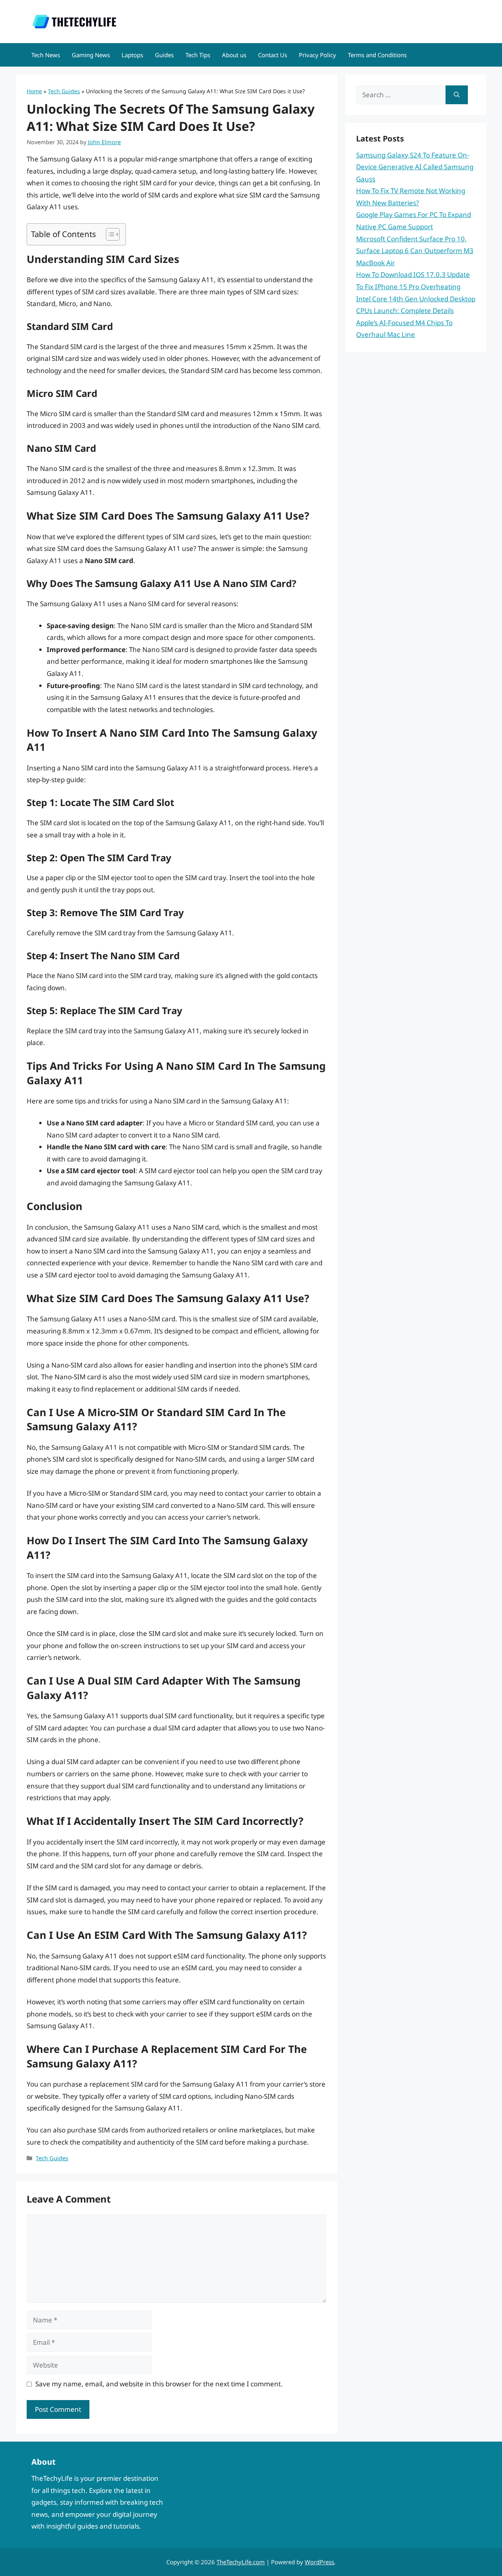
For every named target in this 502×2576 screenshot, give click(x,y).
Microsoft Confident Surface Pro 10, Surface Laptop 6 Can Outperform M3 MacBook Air (415, 251)
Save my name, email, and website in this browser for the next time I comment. (159, 2384)
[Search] (457, 95)
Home (34, 91)
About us (234, 55)
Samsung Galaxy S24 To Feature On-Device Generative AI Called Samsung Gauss (415, 167)
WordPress (319, 2562)
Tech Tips (198, 55)
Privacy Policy (317, 55)
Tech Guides (64, 91)
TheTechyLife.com (241, 2562)
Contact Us (273, 55)
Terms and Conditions (377, 55)
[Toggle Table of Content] (109, 234)
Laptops (132, 55)
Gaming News (91, 55)
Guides (164, 55)
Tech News (46, 55)
